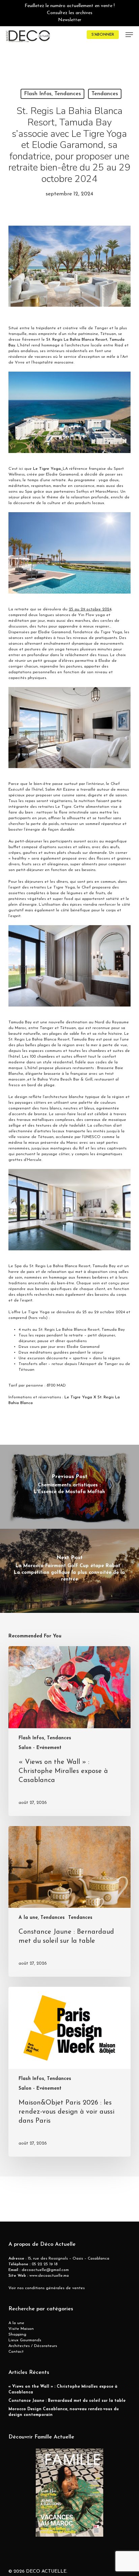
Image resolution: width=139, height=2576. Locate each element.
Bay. (12, 345)
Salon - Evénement (40, 1748)
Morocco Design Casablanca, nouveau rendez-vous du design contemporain (64, 2412)
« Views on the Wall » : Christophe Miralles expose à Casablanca (63, 2390)
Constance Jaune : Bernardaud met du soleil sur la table (67, 2401)
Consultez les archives (70, 13)
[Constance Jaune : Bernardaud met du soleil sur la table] (70, 1902)
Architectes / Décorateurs (33, 2346)
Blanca (88, 340)
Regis (57, 340)
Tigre (44, 469)
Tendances (105, 94)
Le (35, 469)
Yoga (56, 469)
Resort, (102, 340)
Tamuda (117, 340)
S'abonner (103, 35)
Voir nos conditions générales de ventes (47, 2288)
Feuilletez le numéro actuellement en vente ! (70, 6)
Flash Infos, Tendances (52, 94)
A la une (16, 2323)
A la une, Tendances (42, 1918)
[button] (129, 35)
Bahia (76, 340)
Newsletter (70, 20)
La (66, 340)
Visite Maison (21, 2329)
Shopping (17, 2335)
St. (49, 340)
